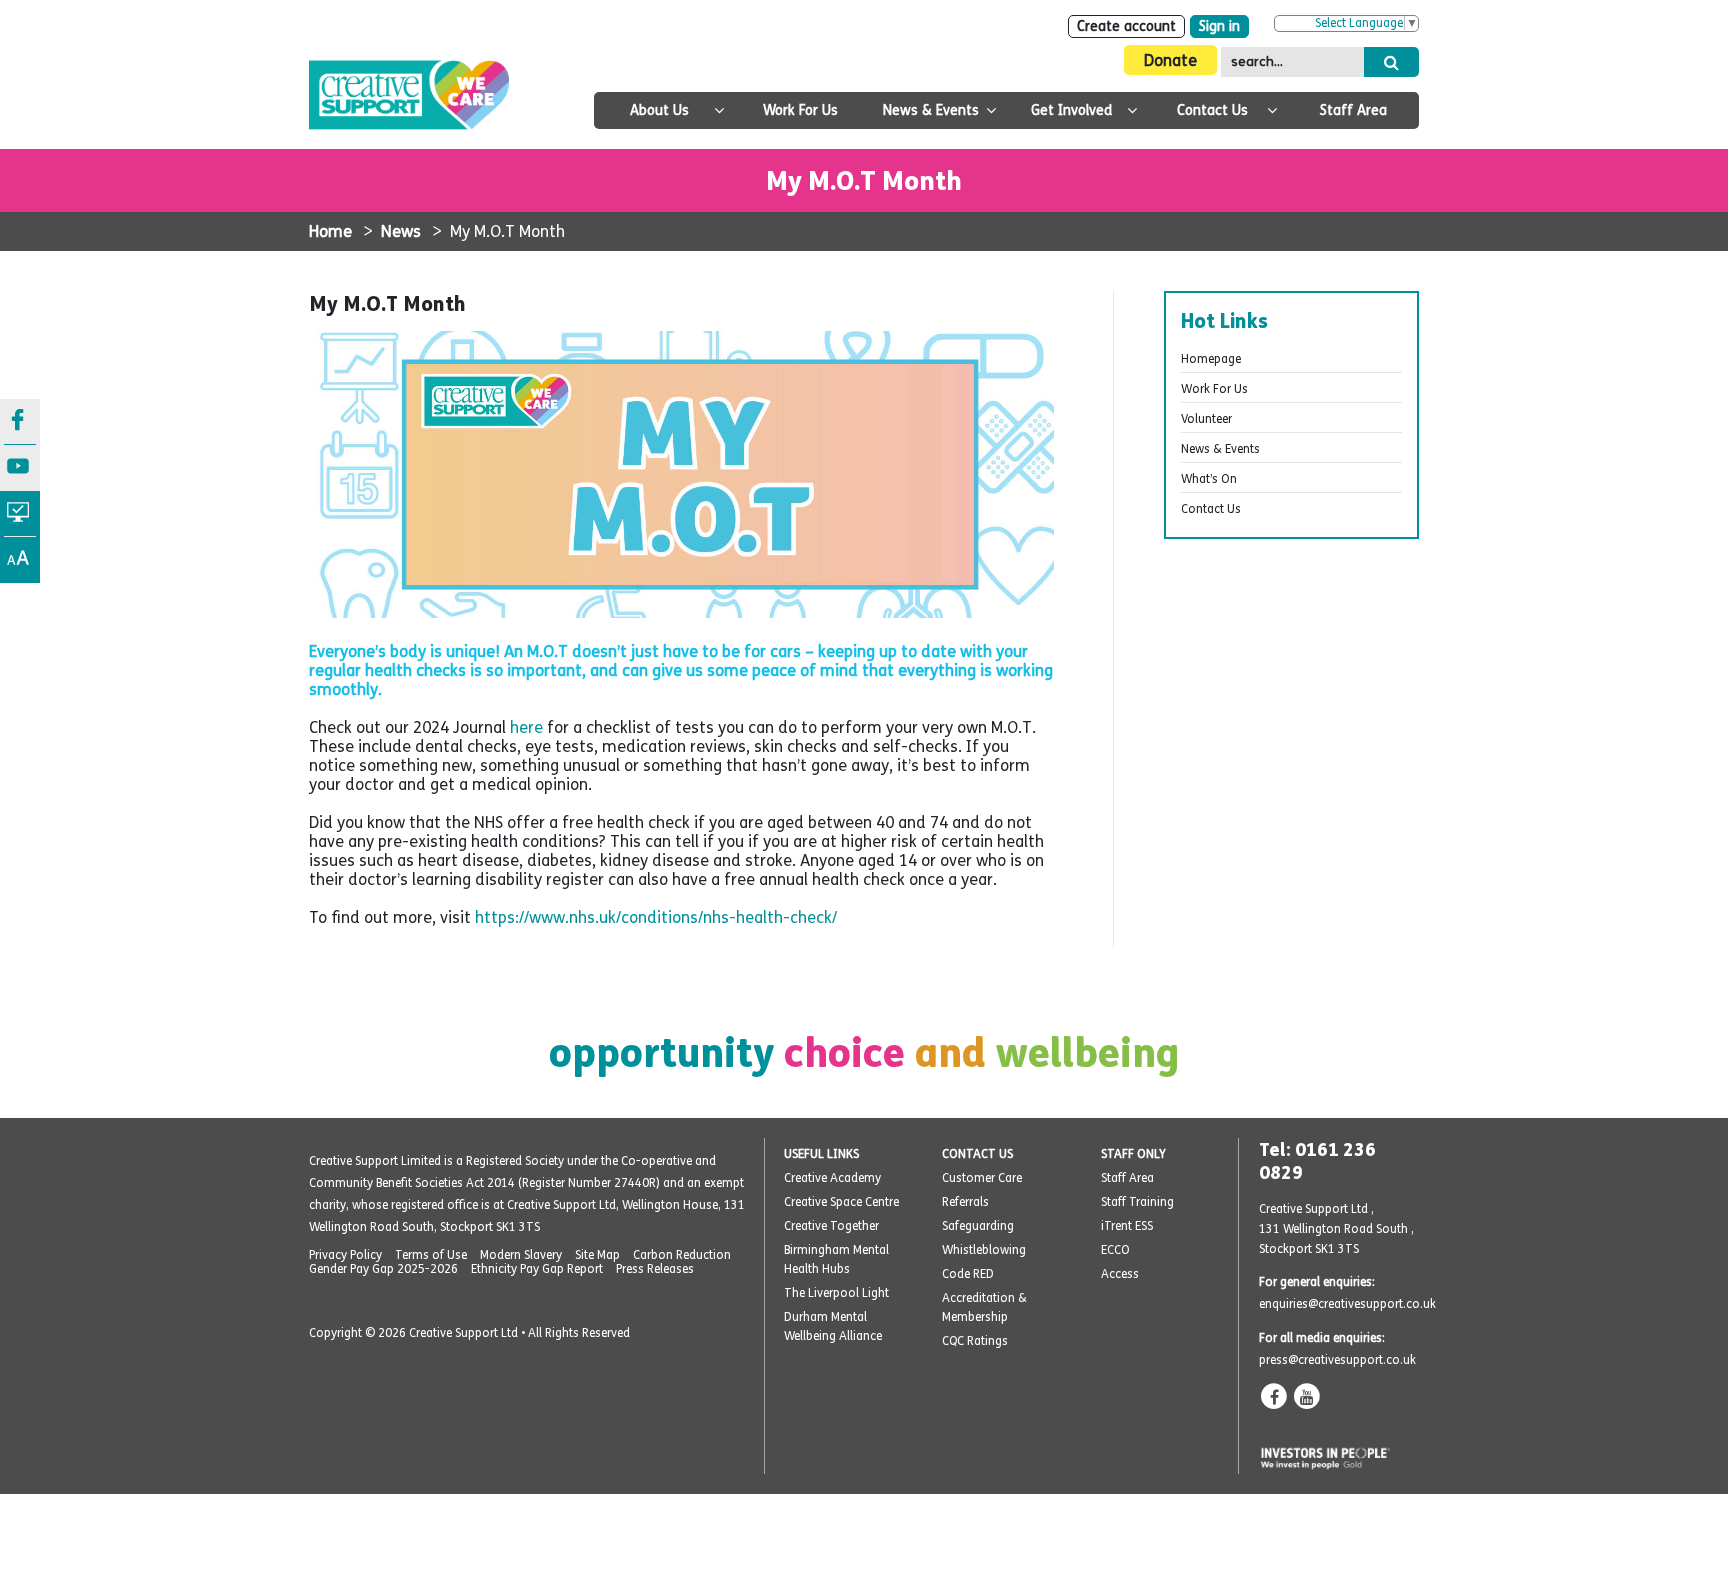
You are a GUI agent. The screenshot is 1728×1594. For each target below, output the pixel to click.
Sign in (1219, 26)
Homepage (1211, 359)
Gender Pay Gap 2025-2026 (383, 1269)
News (401, 231)
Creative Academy (832, 1178)
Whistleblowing (984, 1250)
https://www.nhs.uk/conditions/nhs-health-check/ (656, 917)
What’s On (1209, 479)
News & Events (931, 110)
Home (330, 231)
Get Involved (1071, 110)
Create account (1126, 26)
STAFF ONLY (1133, 1154)
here (528, 727)
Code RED (968, 1274)
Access (1120, 1274)
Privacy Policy (345, 1255)
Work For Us (800, 110)
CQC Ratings (975, 1341)
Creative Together (831, 1226)
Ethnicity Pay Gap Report (537, 1269)
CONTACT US (977, 1154)
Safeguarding (978, 1226)
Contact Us (1212, 110)
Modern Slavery (521, 1255)
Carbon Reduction (682, 1255)
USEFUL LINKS (821, 1154)
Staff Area (1353, 110)
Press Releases (655, 1269)
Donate (1170, 60)
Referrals (965, 1202)
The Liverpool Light (836, 1293)
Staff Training (1137, 1202)
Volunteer (1206, 419)
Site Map (597, 1255)
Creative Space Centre (841, 1202)
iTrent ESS (1127, 1226)
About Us (659, 110)
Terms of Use (431, 1255)
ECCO (1115, 1250)
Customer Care (982, 1178)
